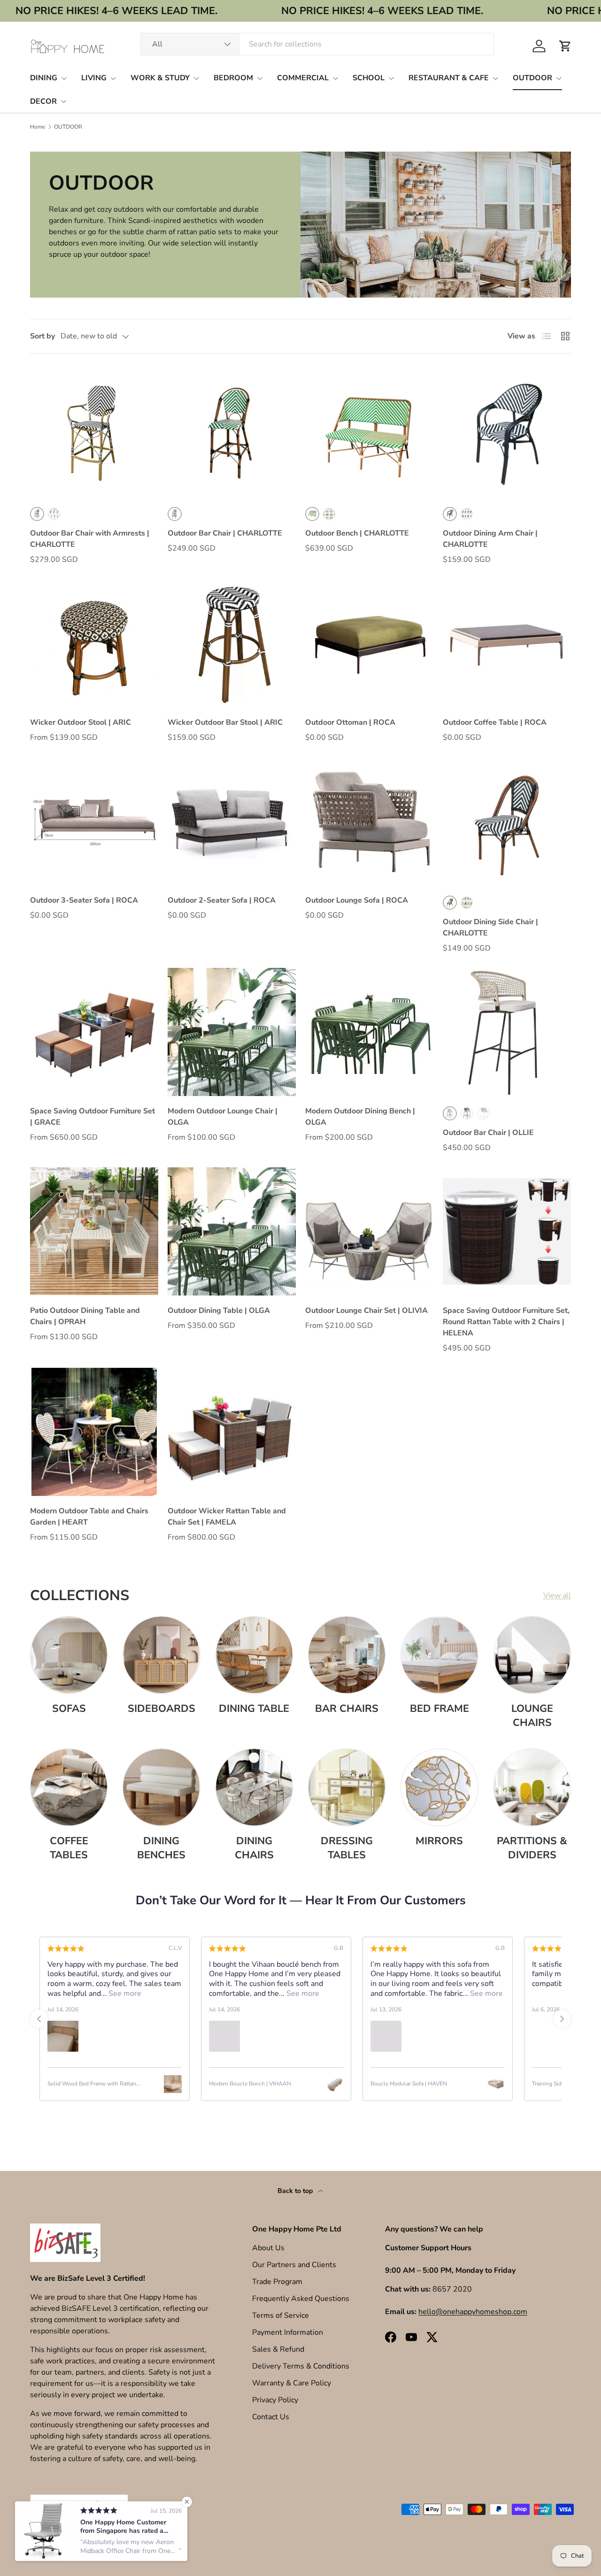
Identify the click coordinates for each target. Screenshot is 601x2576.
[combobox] (317, 44)
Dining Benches (161, 1848)
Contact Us (271, 2417)
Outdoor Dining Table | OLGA (219, 1311)
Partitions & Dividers (532, 1848)
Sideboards (162, 1709)
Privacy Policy (275, 2400)
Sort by (42, 336)
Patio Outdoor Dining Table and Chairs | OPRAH (85, 1316)
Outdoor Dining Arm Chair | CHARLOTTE (490, 539)
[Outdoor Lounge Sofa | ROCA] (369, 821)
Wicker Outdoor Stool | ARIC (81, 722)
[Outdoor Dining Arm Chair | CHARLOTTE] (507, 433)
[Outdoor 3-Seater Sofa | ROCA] (94, 821)
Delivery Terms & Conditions (301, 2366)
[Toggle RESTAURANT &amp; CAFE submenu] (495, 78)
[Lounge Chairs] (532, 1655)
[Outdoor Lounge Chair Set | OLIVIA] (369, 1231)
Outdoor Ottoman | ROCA (350, 722)
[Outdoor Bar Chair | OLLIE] (507, 1032)
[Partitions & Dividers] (532, 1787)
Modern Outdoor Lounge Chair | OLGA (223, 1117)
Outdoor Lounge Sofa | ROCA (357, 900)
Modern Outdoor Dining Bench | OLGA (360, 1117)
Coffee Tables (69, 1848)
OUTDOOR (532, 78)
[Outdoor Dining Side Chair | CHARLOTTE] (507, 821)
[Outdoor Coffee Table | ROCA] (507, 643)
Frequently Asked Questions (301, 2299)
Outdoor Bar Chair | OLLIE (488, 1133)
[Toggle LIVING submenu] (113, 78)
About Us (268, 2248)
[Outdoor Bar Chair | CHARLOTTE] (232, 433)
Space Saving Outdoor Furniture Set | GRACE (92, 1117)
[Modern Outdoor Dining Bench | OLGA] (369, 1032)
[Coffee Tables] (69, 1787)
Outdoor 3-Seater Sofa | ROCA (84, 900)
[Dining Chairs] (254, 1787)
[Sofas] (69, 1655)
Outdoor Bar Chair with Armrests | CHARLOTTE (90, 539)
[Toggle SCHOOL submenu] (391, 78)
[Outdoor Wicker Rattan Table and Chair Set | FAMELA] (232, 1432)
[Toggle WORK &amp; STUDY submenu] (196, 78)
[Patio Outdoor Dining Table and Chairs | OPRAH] (94, 1231)
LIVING (94, 78)
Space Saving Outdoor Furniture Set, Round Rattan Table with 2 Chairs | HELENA (506, 1322)
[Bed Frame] (439, 1655)
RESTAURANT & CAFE (449, 78)
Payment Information (288, 2332)
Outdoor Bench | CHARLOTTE (357, 533)
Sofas (69, 1709)
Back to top (296, 2191)
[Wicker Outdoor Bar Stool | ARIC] (232, 643)
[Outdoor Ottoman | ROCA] (369, 643)
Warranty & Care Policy (292, 2383)
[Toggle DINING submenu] (64, 78)
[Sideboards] (161, 1655)
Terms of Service (281, 2315)
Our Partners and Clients (294, 2265)
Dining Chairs (254, 1848)
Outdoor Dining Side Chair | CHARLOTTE (490, 928)
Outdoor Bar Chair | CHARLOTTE (225, 533)
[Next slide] (562, 2019)
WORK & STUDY (160, 78)
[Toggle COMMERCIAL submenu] (335, 78)
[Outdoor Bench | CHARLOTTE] (369, 433)
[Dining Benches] (161, 1787)
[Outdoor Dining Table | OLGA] (232, 1231)
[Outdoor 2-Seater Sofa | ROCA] (232, 821)
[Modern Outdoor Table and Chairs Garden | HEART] (94, 1432)
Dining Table (254, 1709)
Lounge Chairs (532, 1716)
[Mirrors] (439, 1787)
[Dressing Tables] (347, 1787)
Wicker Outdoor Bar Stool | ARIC (225, 722)
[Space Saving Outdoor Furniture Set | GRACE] (94, 1032)
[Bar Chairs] (347, 1655)
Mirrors (439, 1841)
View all (557, 1595)
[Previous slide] (39, 2019)
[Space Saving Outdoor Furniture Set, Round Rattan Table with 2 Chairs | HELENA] (507, 1231)
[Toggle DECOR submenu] (63, 101)
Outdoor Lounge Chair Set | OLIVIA (366, 1311)
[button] (565, 46)
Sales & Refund (278, 2349)
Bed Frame (439, 1709)
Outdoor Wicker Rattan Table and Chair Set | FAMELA (227, 1517)
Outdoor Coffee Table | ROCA (495, 722)
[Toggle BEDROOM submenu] (260, 78)
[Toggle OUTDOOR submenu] (559, 78)
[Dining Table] (254, 1655)
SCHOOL (369, 78)
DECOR (43, 101)
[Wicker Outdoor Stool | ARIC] (94, 643)
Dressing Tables (347, 1848)
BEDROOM (233, 78)
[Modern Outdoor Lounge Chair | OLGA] (232, 1032)
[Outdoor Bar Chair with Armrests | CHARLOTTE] (94, 433)
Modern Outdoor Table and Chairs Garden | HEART (89, 1517)
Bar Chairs (347, 1709)
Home (38, 127)
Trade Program (277, 2282)
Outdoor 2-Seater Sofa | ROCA (222, 900)
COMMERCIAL (303, 78)
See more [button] (152, 1993)
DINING (44, 78)
